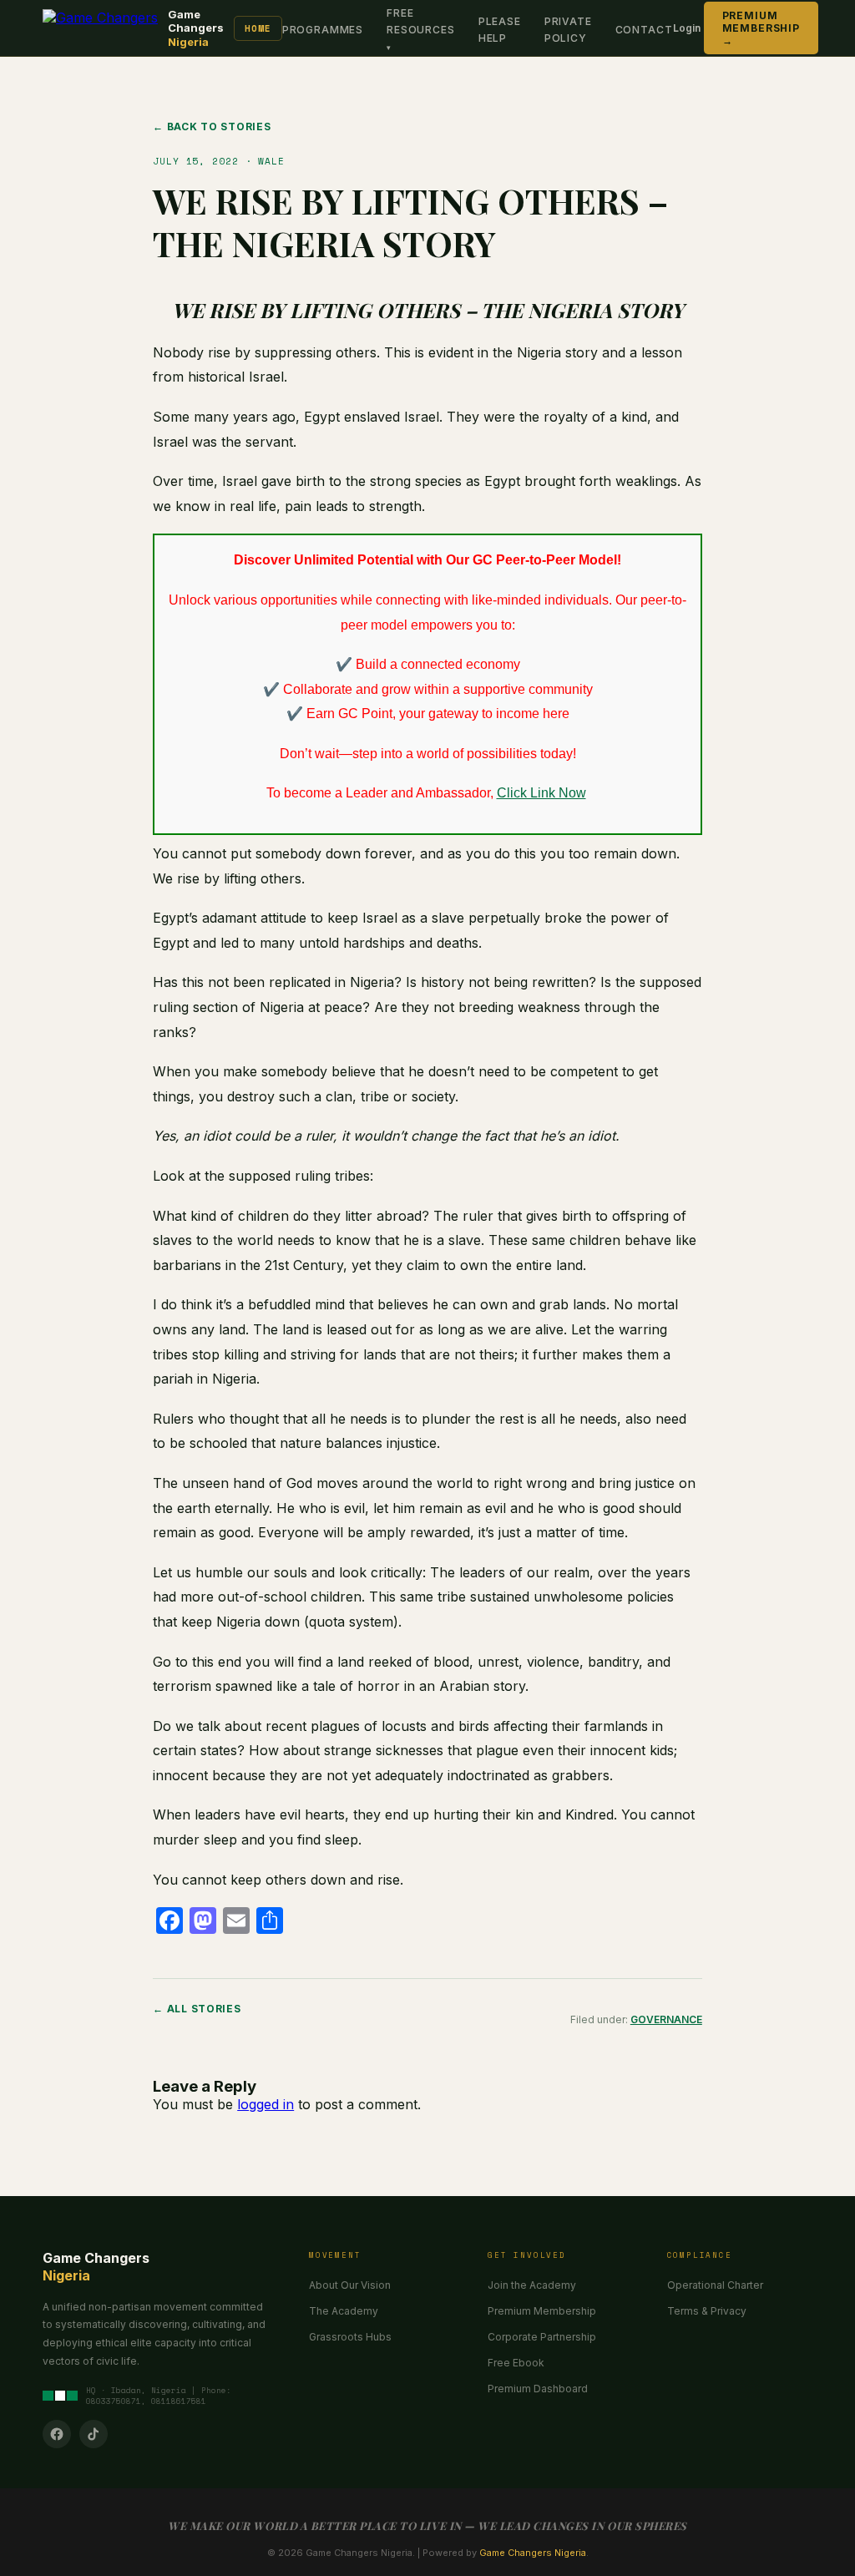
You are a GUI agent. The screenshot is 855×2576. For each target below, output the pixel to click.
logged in (266, 2104)
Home (258, 28)
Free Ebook (516, 2363)
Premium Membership (542, 2311)
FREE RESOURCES (421, 21)
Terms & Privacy (707, 2311)
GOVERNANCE (666, 2019)
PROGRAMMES (323, 30)
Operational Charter (715, 2285)
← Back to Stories (212, 127)
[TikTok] (94, 2434)
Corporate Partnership (542, 2337)
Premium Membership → (761, 28)
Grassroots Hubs (350, 2337)
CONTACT (644, 30)
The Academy (344, 2311)
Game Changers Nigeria (533, 2553)
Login (687, 28)
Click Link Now (541, 793)
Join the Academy (532, 2285)
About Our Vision (350, 2285)
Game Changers (196, 28)
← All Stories (197, 2009)
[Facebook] (57, 2434)
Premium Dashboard (538, 2389)
